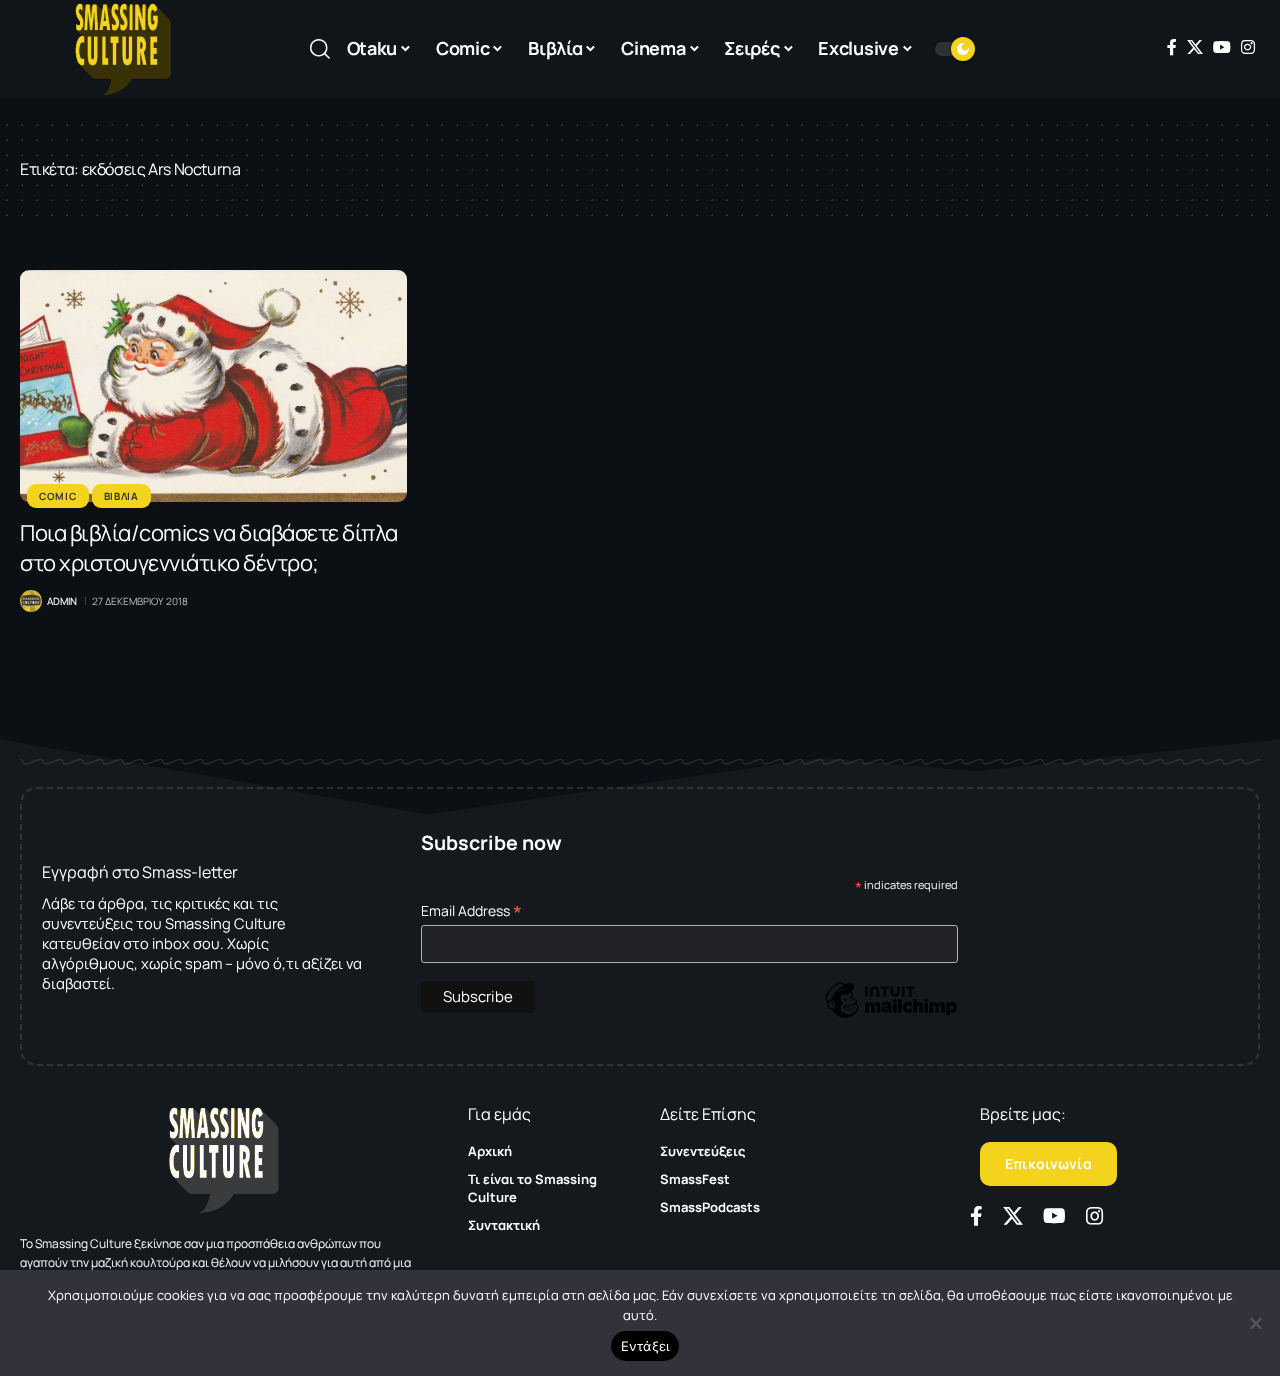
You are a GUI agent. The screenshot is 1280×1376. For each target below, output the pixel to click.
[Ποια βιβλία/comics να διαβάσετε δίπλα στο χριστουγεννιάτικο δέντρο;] (213, 386)
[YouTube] (1222, 47)
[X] (1195, 47)
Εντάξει (645, 1346)
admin (62, 601)
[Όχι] (1255, 1323)
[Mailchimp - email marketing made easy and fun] (891, 1014)
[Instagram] (1248, 47)
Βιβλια (121, 496)
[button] (320, 49)
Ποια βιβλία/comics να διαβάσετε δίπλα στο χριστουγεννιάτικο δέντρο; (209, 548)
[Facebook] (1172, 47)
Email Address (471, 910)
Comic (58, 496)
